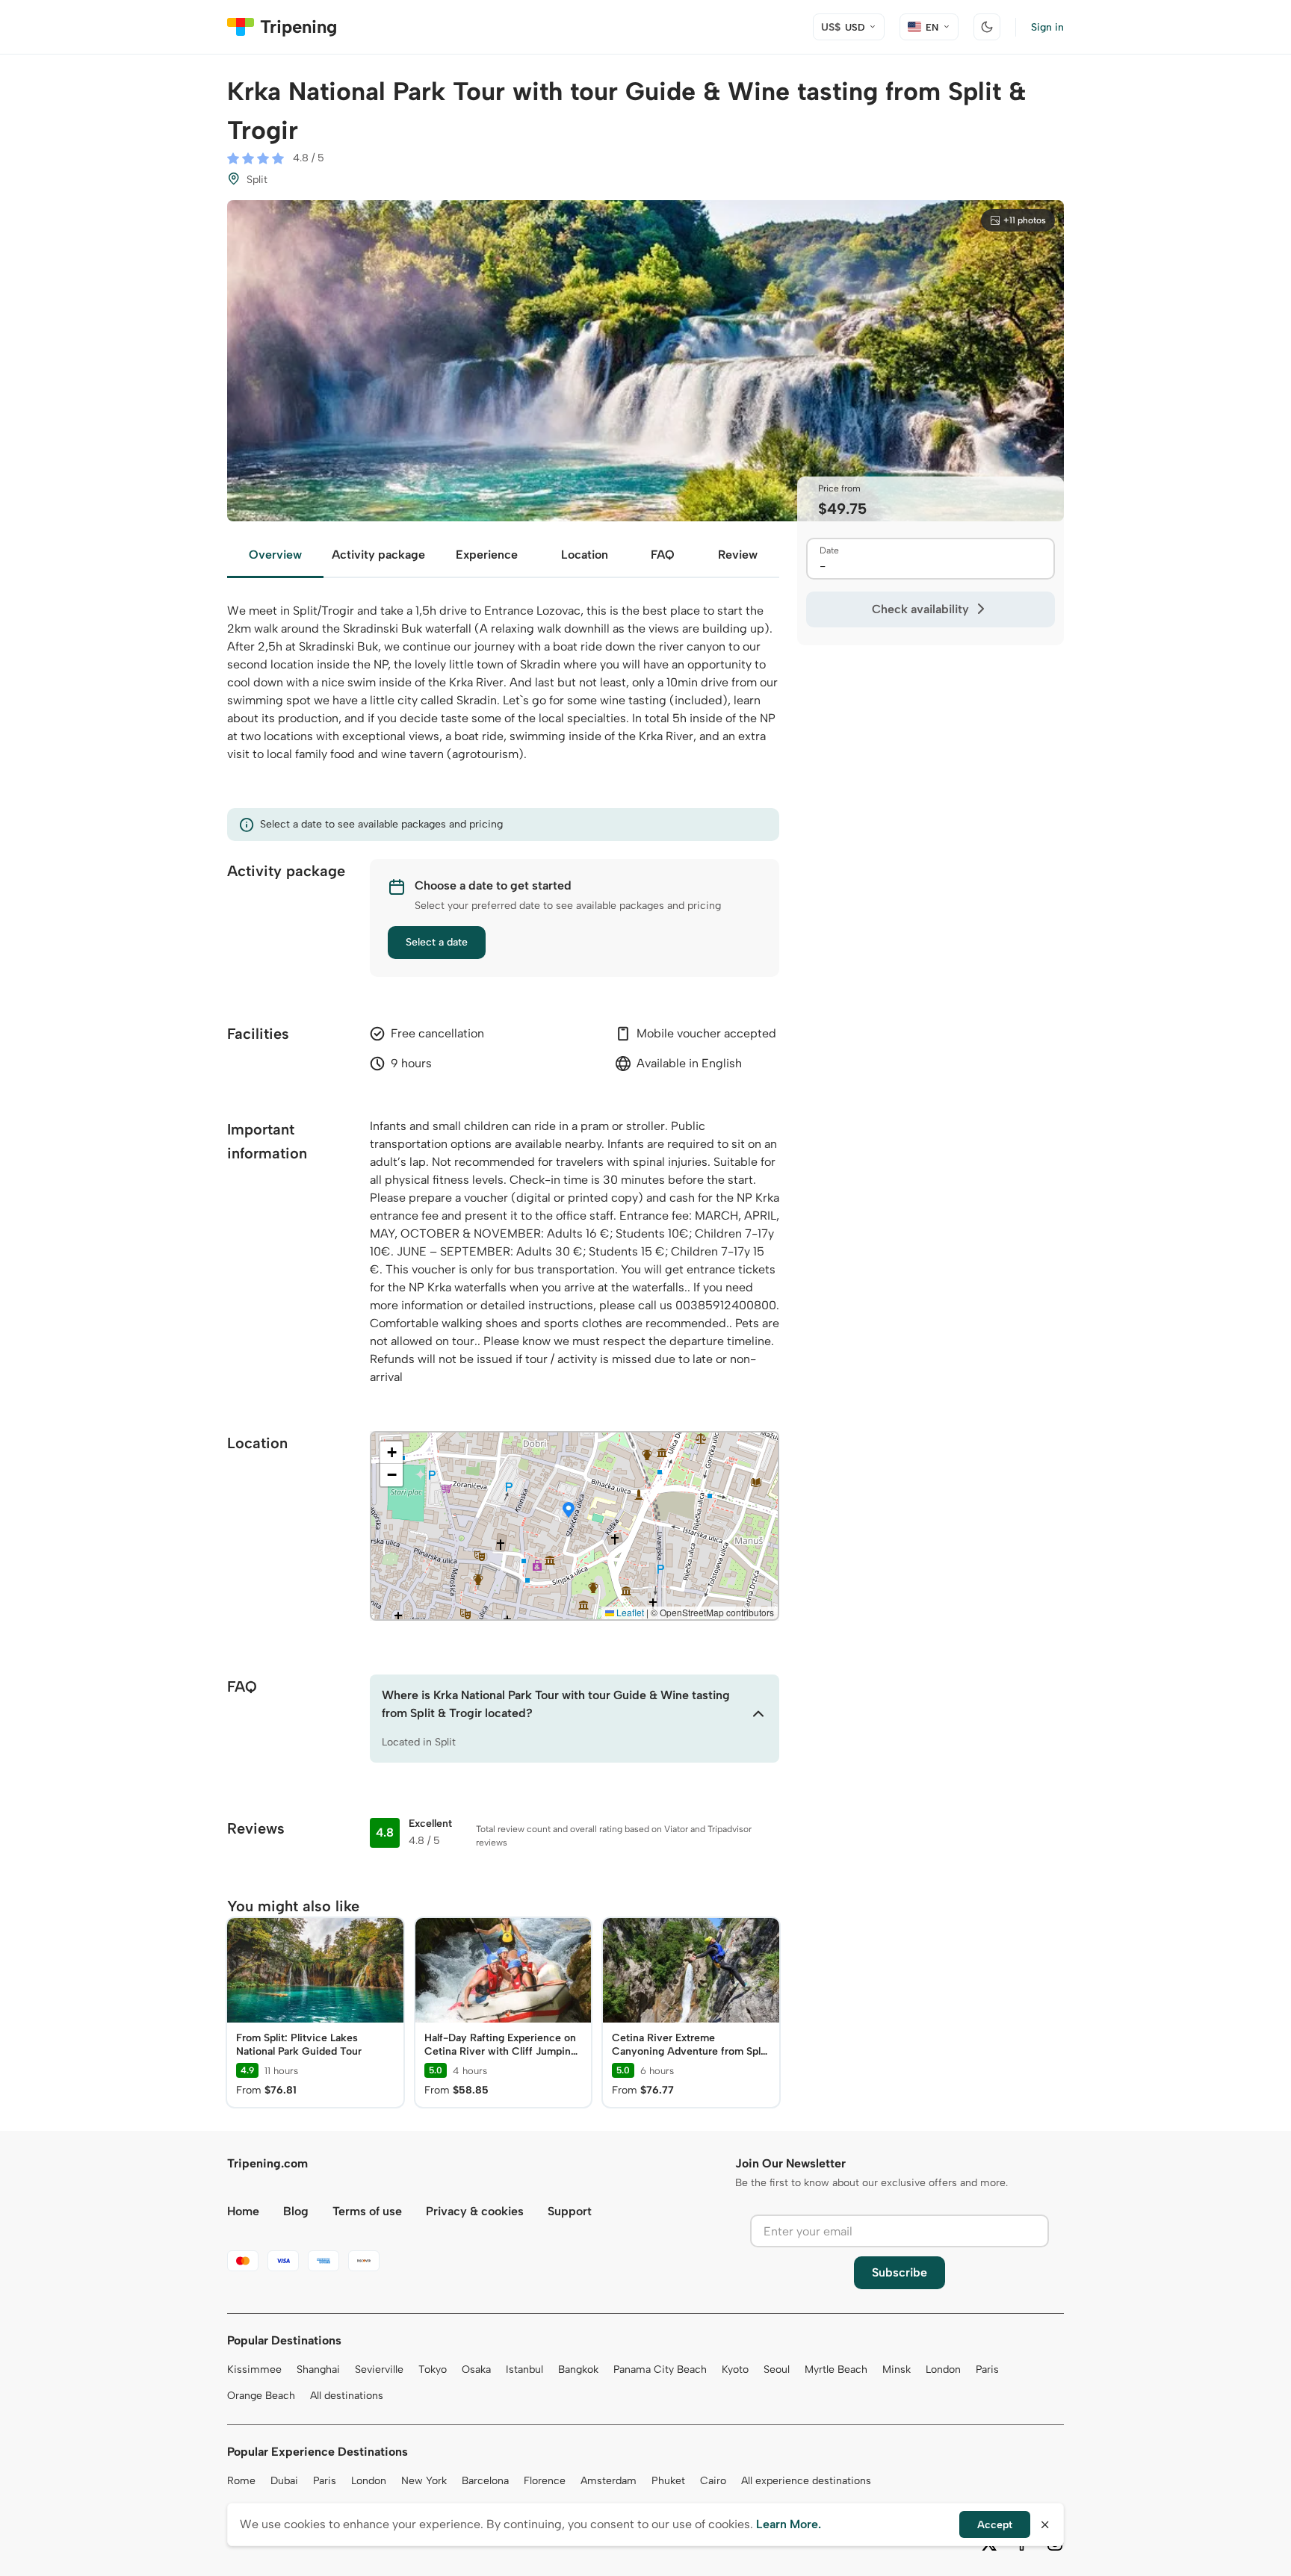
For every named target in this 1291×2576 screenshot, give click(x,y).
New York (424, 2481)
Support (570, 2211)
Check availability (920, 609)
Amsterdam (609, 2481)
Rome (241, 2481)
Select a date (437, 942)
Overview (275, 555)
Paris (987, 2369)
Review (738, 555)
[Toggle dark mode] (987, 27)
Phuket (668, 2481)
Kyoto (735, 2369)
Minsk (897, 2369)
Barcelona (485, 2481)
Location (585, 555)
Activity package (378, 555)
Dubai (284, 2481)
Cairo (713, 2481)
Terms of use (367, 2211)
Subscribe (900, 2272)
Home (243, 2211)
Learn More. (789, 2524)
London (943, 2369)
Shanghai (318, 2369)
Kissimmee (254, 2369)
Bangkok (578, 2369)
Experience (487, 555)
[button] (569, 1511)
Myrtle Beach (836, 2369)
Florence (545, 2481)
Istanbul (524, 2369)
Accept (995, 2525)
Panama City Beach (660, 2369)
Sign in (1047, 27)
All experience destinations (806, 2481)
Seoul (777, 2369)
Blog (296, 2211)
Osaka (476, 2369)
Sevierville (379, 2369)
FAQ (663, 555)
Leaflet (629, 1612)
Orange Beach (261, 2396)
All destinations (347, 2396)
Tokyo (433, 2369)
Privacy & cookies (475, 2211)
